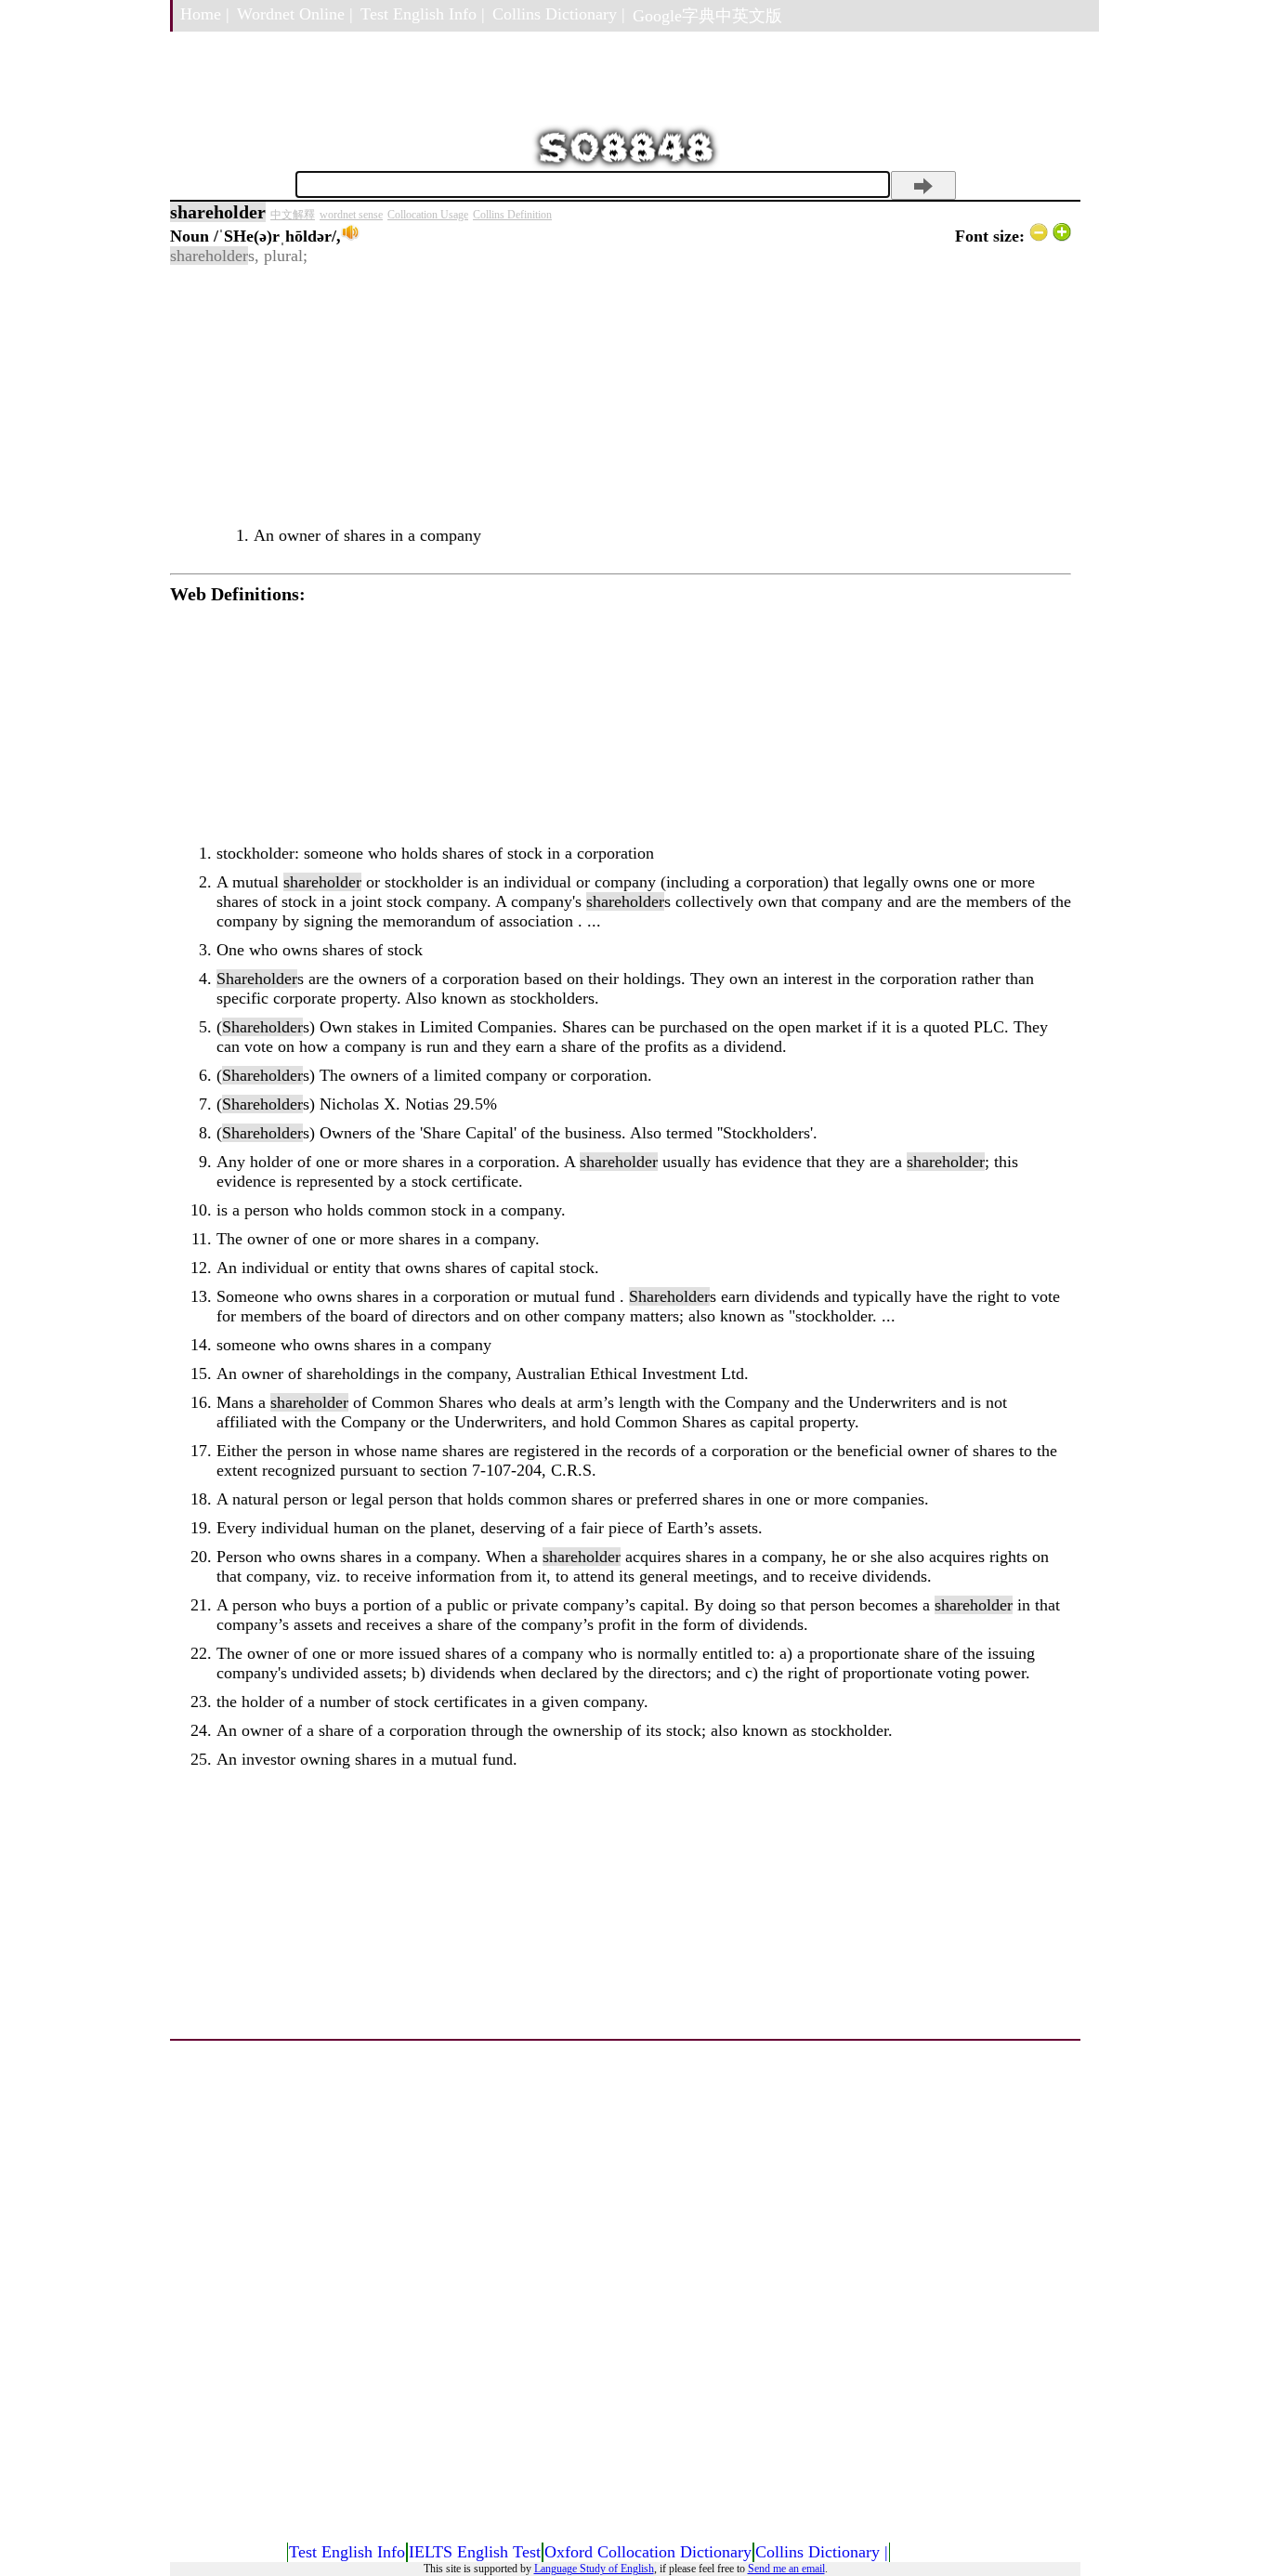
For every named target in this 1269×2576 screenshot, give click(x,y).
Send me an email (786, 2569)
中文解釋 (293, 215)
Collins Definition (512, 215)
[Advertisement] (621, 396)
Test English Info (347, 2552)
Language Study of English (594, 2569)
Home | (205, 14)
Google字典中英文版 (707, 16)
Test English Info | (423, 14)
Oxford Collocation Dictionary (648, 2552)
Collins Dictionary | (559, 14)
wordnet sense (351, 215)
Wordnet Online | (295, 14)
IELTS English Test (475, 2552)
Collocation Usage (428, 215)
